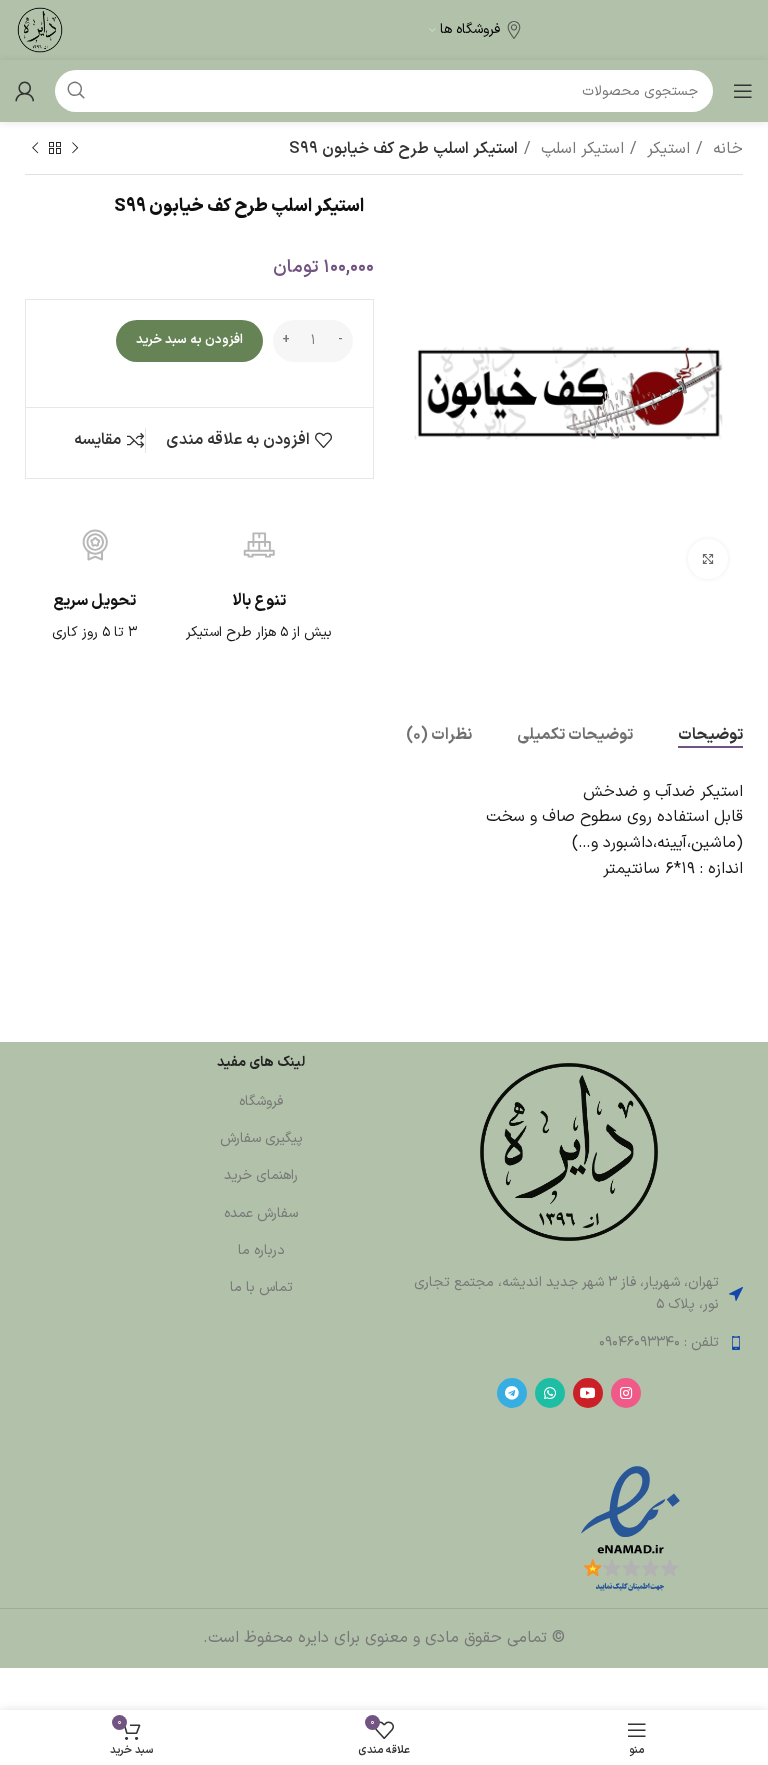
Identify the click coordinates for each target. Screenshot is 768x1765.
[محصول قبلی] (75, 149)
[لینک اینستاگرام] (626, 1393)
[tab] (710, 735)
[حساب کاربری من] (25, 91)
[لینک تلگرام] (512, 1393)
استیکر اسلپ (580, 149)
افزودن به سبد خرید (189, 340)
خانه (725, 149)
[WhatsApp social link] (550, 1393)
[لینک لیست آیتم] (568, 1343)
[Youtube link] (588, 1393)
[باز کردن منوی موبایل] (743, 91)
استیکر (666, 149)
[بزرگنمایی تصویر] (708, 559)
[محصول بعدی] (35, 149)
